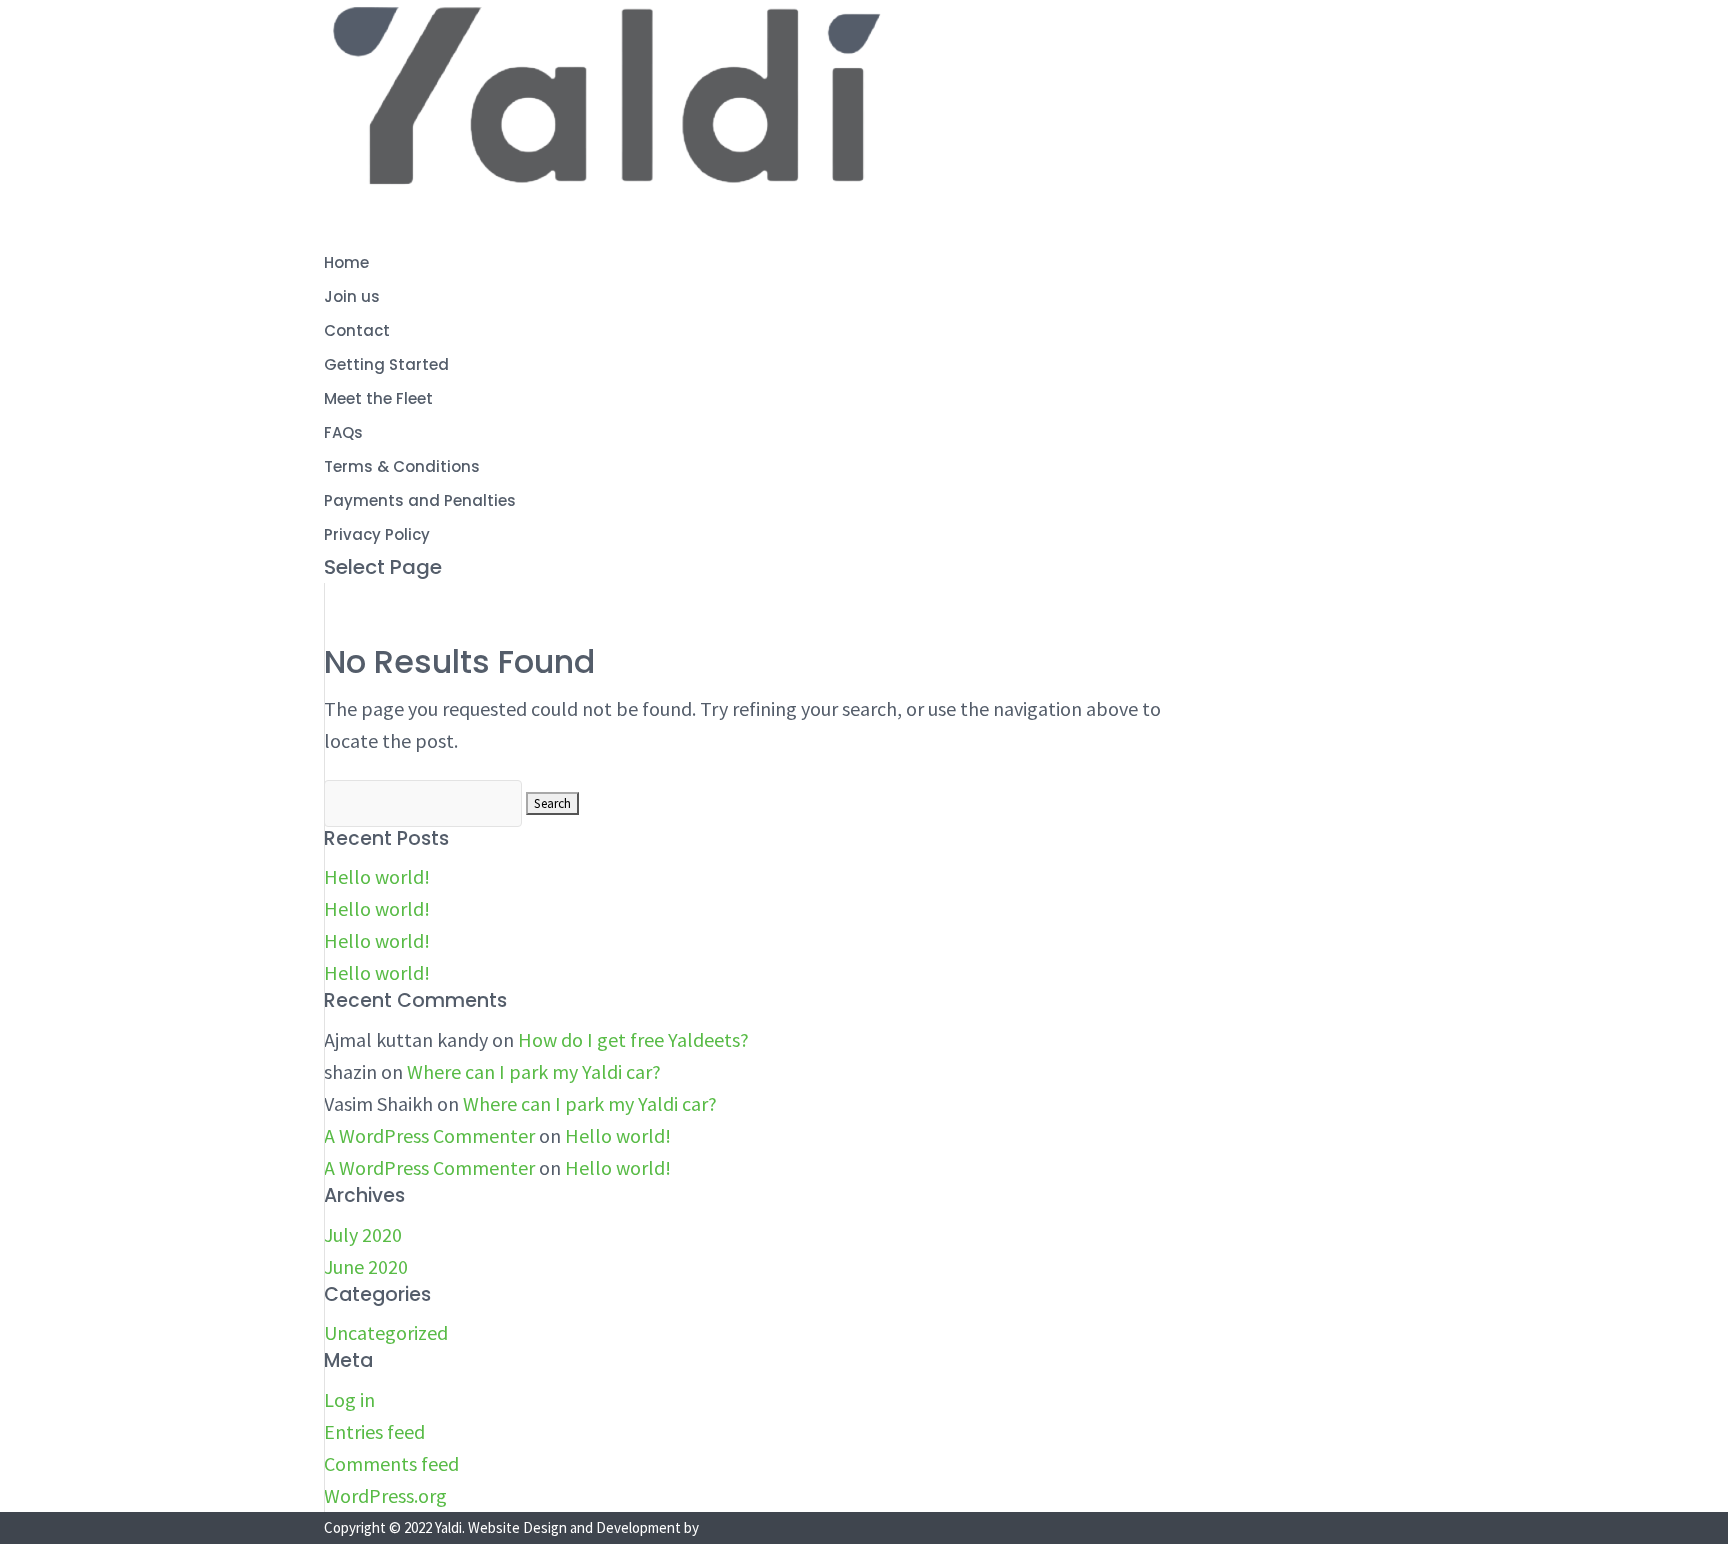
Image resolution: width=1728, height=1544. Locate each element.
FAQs (343, 432)
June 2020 (366, 1266)
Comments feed (391, 1463)
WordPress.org (385, 1495)
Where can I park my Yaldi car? (534, 1071)
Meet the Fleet (378, 398)
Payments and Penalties (420, 500)
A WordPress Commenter (429, 1135)
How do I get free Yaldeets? (633, 1039)
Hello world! (377, 876)
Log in (349, 1399)
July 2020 (363, 1234)
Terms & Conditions (402, 466)
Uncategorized (386, 1332)
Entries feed (374, 1431)
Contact (357, 330)
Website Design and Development (574, 1527)
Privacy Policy (377, 534)
